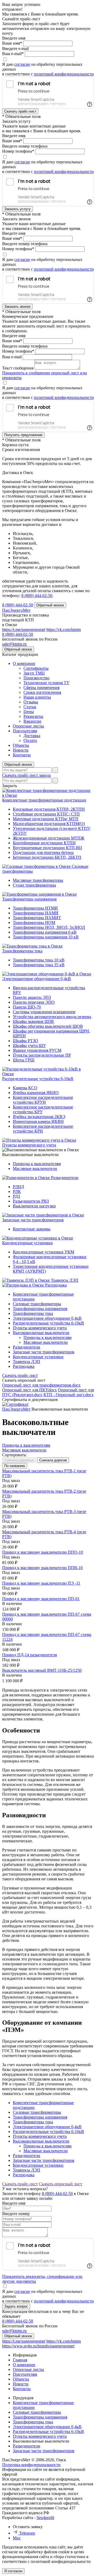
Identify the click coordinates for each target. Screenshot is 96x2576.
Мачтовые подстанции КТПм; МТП (46, 819)
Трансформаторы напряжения (29, 899)
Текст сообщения (18, 368)
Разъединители (65, 1178)
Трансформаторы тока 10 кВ (39, 960)
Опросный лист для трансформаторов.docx (41, 1385)
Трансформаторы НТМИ (35, 908)
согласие (22, 64)
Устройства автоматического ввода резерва (52, 1017)
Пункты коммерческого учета (29, 1145)
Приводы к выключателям (37, 1164)
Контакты (22, 755)
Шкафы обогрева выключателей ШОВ (48, 1026)
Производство (36, 678)
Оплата (30, 740)
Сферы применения (41, 688)
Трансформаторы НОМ (34, 923)
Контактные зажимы (32, 1229)
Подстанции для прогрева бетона (43, 852)
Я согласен (13, 2571)
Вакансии (32, 721)
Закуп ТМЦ (34, 673)
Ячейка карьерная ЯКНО (36, 1093)
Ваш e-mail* (13, 54)
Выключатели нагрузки (34, 1206)
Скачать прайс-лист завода (26, 775)
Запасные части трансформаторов (33, 1220)
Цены (29, 712)
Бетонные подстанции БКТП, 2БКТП (47, 857)
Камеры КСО (25, 1088)
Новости (21, 750)
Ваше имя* (12, 43)
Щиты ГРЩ (24, 1060)
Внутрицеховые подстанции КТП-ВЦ (47, 848)
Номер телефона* (18, 151)
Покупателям (25, 731)
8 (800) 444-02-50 (37, 596)
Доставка (32, 736)
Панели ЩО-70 (27, 1007)
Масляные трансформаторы (38, 880)
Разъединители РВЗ (31, 1201)
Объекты (21, 745)
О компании (24, 663)
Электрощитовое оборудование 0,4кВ (37, 979)
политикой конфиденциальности (64, 74)
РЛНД (18, 1187)
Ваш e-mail (12, 357)
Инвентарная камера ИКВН (38, 1121)
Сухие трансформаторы (34, 885)
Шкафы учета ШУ (29, 1046)
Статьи (30, 707)
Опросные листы (28, 726)
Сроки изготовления (42, 692)
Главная (20, 2360)
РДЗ (16, 1196)
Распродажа (56, 1285)
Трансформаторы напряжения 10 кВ (46, 937)
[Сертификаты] (15, 1404)
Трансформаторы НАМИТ (37, 918)
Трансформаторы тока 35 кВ (39, 965)
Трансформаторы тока (22, 951)
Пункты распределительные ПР (42, 1055)
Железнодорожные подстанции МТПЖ (49, 838)
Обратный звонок (18, 765)
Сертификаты (36, 668)
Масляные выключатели (35, 1168)
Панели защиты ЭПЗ (32, 997)
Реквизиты (33, 716)
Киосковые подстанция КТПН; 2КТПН (49, 809)
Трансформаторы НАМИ (36, 913)
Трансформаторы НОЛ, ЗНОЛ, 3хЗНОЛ (49, 927)
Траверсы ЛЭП (65, 1280)
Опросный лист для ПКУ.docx (29, 1390)
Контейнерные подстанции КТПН (44, 843)
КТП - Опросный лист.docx (69, 1395)
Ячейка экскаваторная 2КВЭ (39, 1117)
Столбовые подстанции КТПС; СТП (46, 814)
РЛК (17, 1191)
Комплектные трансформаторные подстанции (44, 800)
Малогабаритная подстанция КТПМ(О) (49, 824)
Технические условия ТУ (46, 683)
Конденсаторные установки (27, 1243)
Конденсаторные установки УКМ (43, 1252)
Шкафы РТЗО (25, 1041)
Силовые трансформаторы (37, 1304)
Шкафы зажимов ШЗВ (33, 1021)
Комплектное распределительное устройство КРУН (43, 1100)
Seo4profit (45, 2518)
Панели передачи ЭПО (34, 1002)
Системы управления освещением (44, 1012)
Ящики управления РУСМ (37, 1050)
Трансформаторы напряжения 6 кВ (45, 932)
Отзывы (31, 702)
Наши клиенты (37, 697)
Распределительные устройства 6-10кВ (38, 1079)
